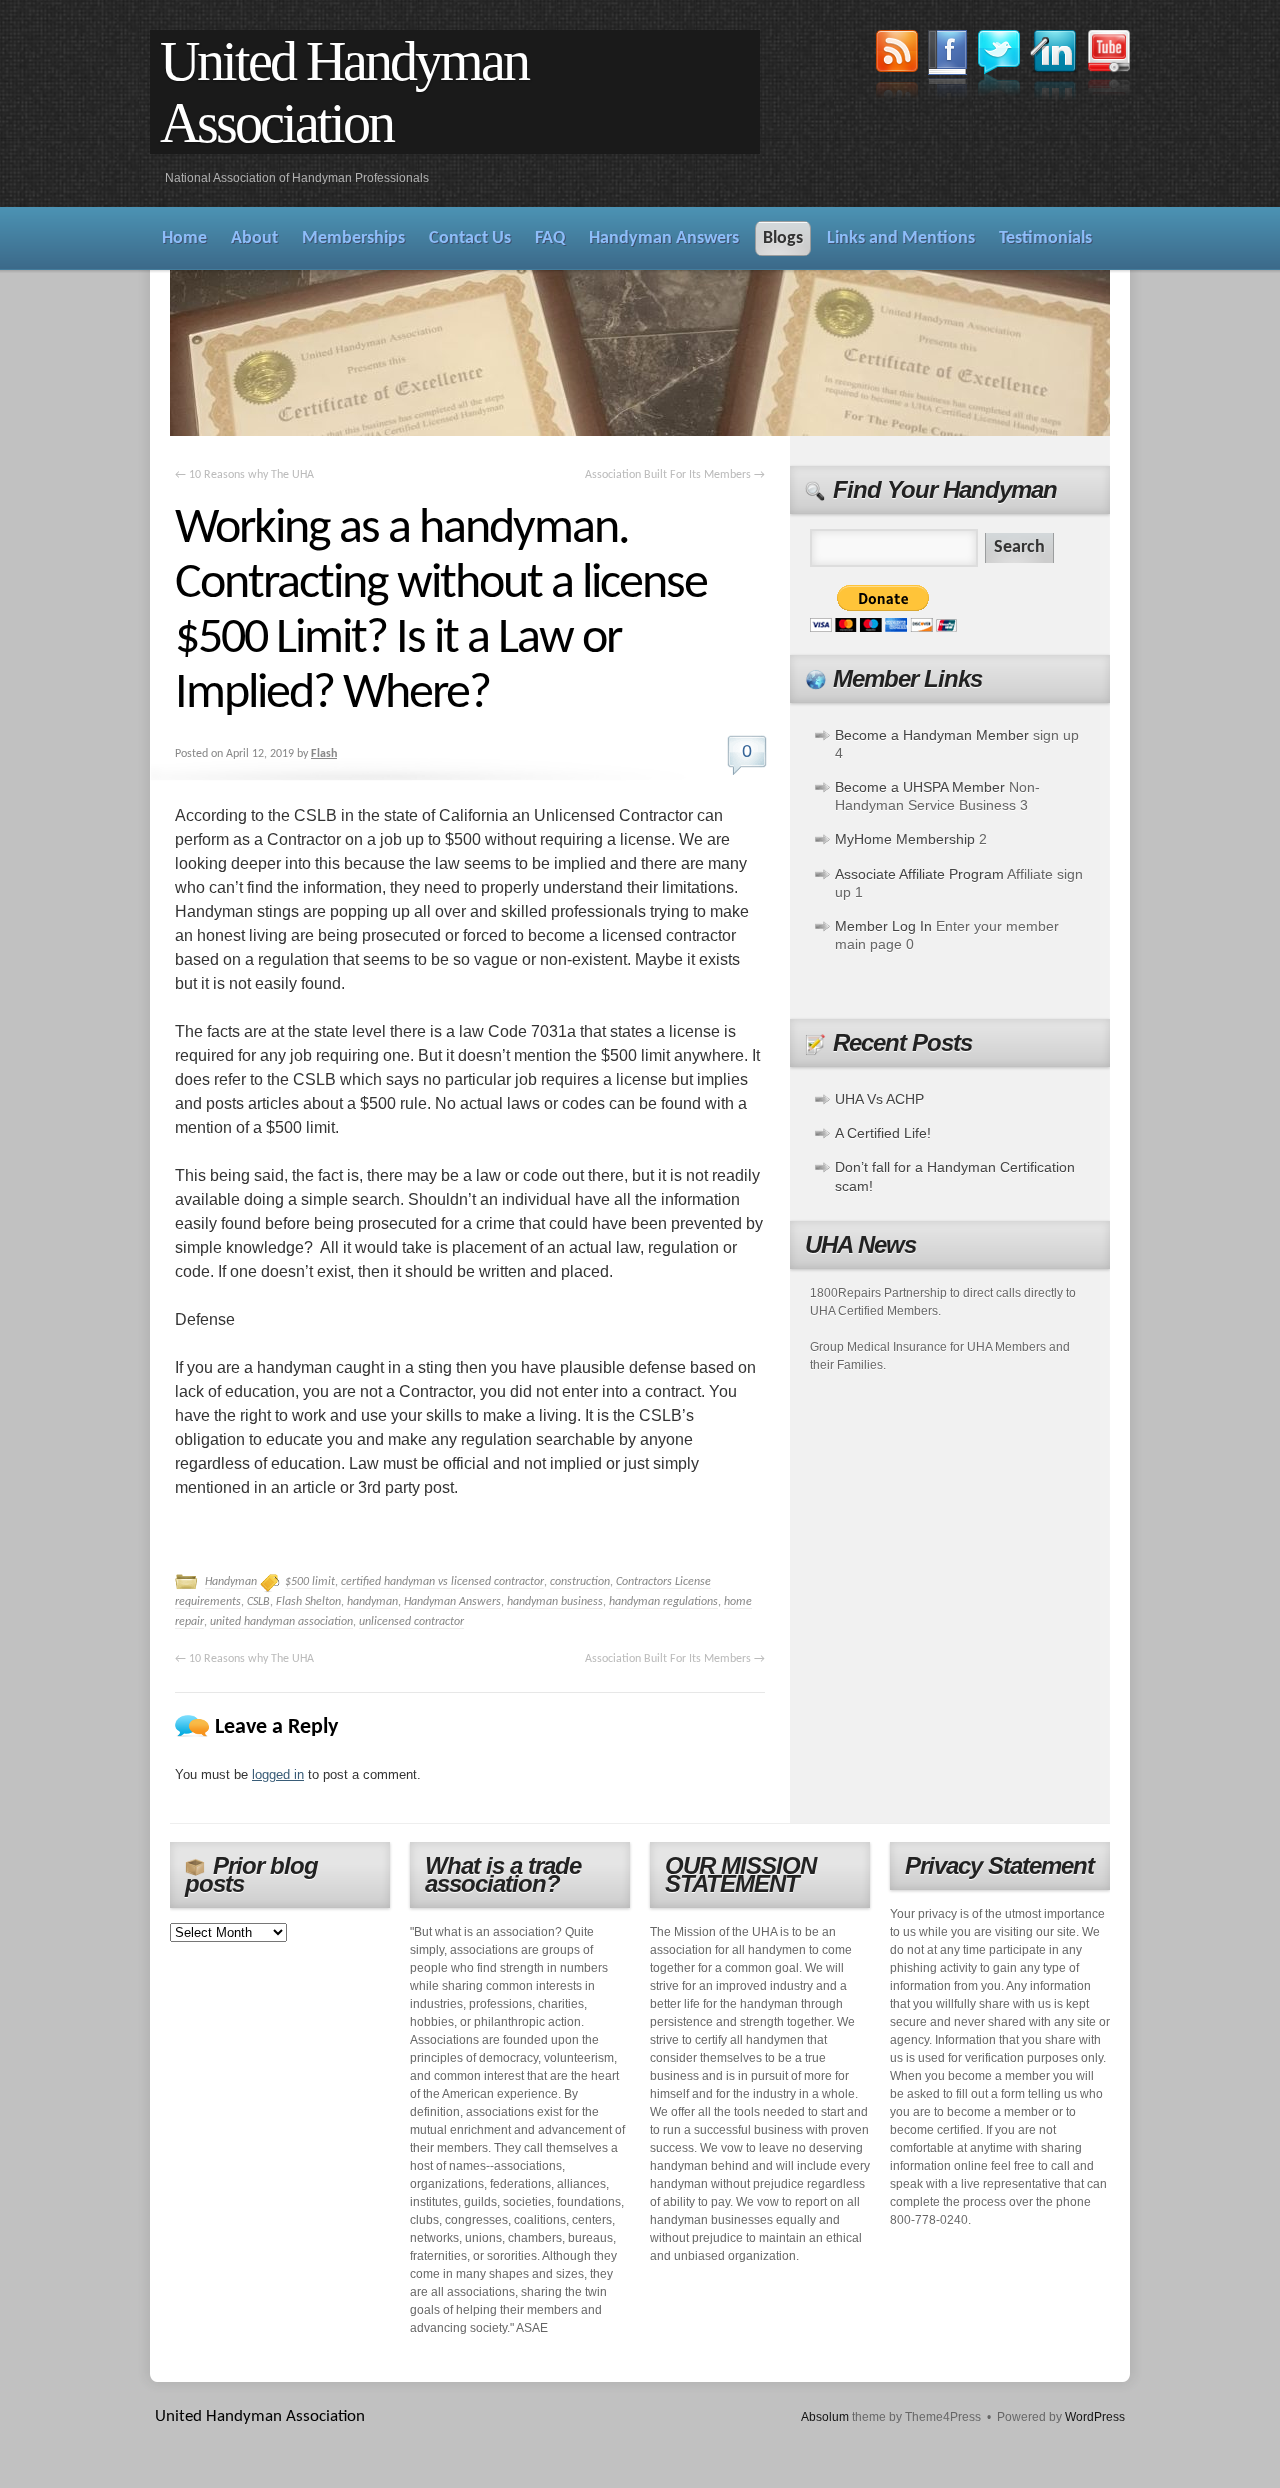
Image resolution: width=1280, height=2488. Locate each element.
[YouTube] (1109, 65)
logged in (278, 1774)
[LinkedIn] (1054, 67)
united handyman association (281, 1622)
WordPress (1095, 2417)
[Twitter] (999, 65)
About (254, 238)
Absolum (825, 2417)
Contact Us (470, 238)
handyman (372, 1602)
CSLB (258, 1602)
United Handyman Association (344, 92)
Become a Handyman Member (932, 735)
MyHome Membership (905, 839)
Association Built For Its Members (675, 475)
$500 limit (310, 1582)
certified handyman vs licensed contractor (442, 1582)
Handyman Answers (664, 238)
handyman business (555, 1602)
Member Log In (883, 926)
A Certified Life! (883, 1133)
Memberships (353, 238)
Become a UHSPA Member (920, 787)
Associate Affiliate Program (919, 874)
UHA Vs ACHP (879, 1099)
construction (580, 1582)
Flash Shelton (308, 1602)
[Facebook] (948, 67)
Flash (324, 754)
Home (184, 238)
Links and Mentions (901, 238)
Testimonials (1045, 238)
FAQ (550, 238)
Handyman (231, 1582)
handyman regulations (663, 1602)
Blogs (783, 238)
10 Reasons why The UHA (244, 475)
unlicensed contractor (411, 1622)
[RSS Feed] (897, 67)
